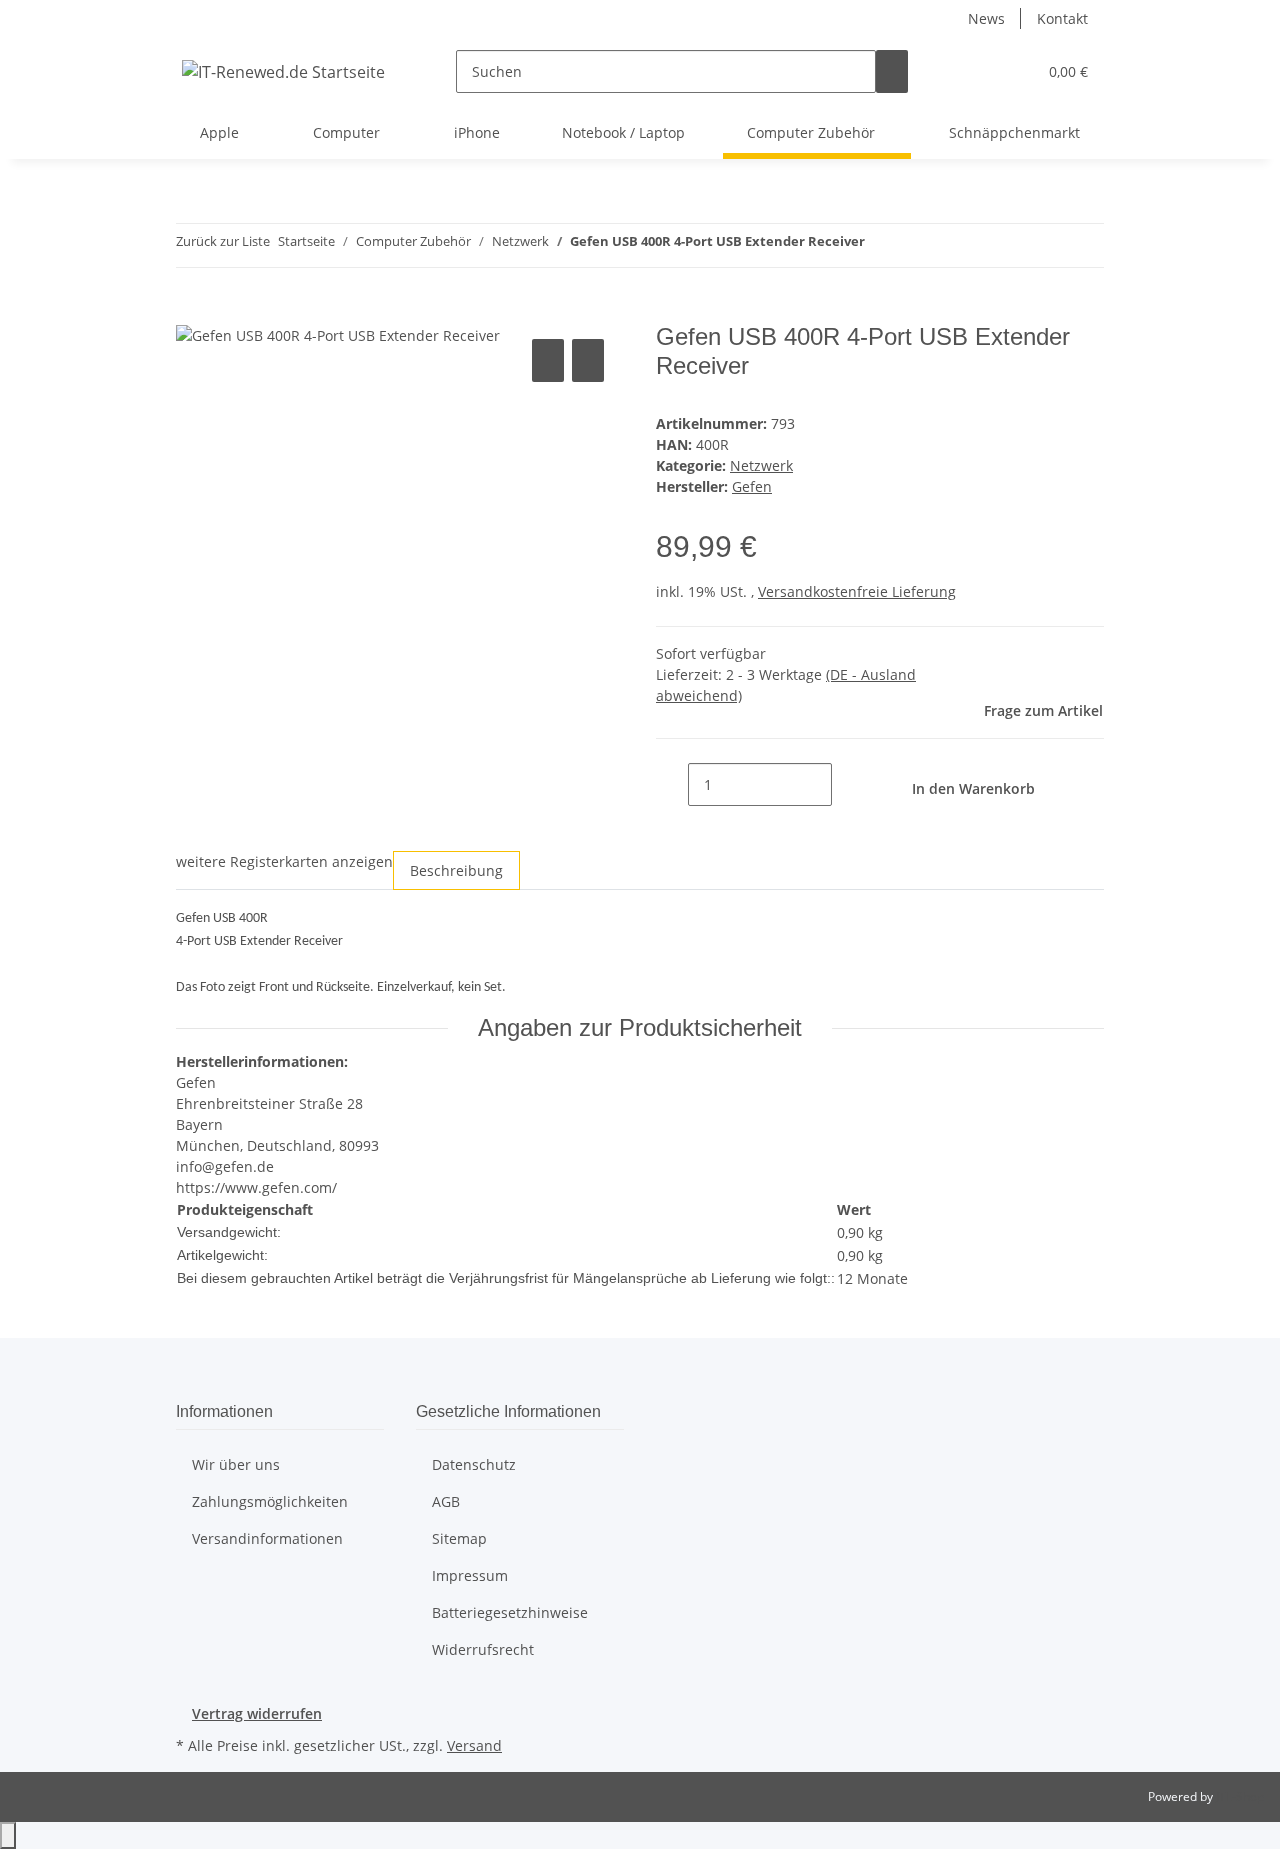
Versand (474, 1745)
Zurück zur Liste (223, 241)
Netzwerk (761, 465)
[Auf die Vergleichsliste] (548, 360)
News (986, 18)
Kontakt (1062, 18)
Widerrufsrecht (483, 1649)
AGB (446, 1501)
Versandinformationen (267, 1538)
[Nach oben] (8, 1835)
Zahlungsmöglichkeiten (270, 1501)
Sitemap (459, 1538)
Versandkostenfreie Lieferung (857, 591)
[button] (981, 71)
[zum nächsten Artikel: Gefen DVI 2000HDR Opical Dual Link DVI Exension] (917, 245)
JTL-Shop (1240, 1796)
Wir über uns (236, 1464)
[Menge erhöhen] (848, 784)
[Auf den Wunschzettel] (588, 360)
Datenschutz (474, 1464)
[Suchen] (892, 71)
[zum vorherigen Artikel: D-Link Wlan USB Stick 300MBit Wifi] (881, 245)
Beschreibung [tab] (456, 870)
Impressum (470, 1575)
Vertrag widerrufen (257, 1713)
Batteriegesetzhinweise (510, 1612)
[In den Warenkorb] (192, 312)
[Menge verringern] (672, 784)
